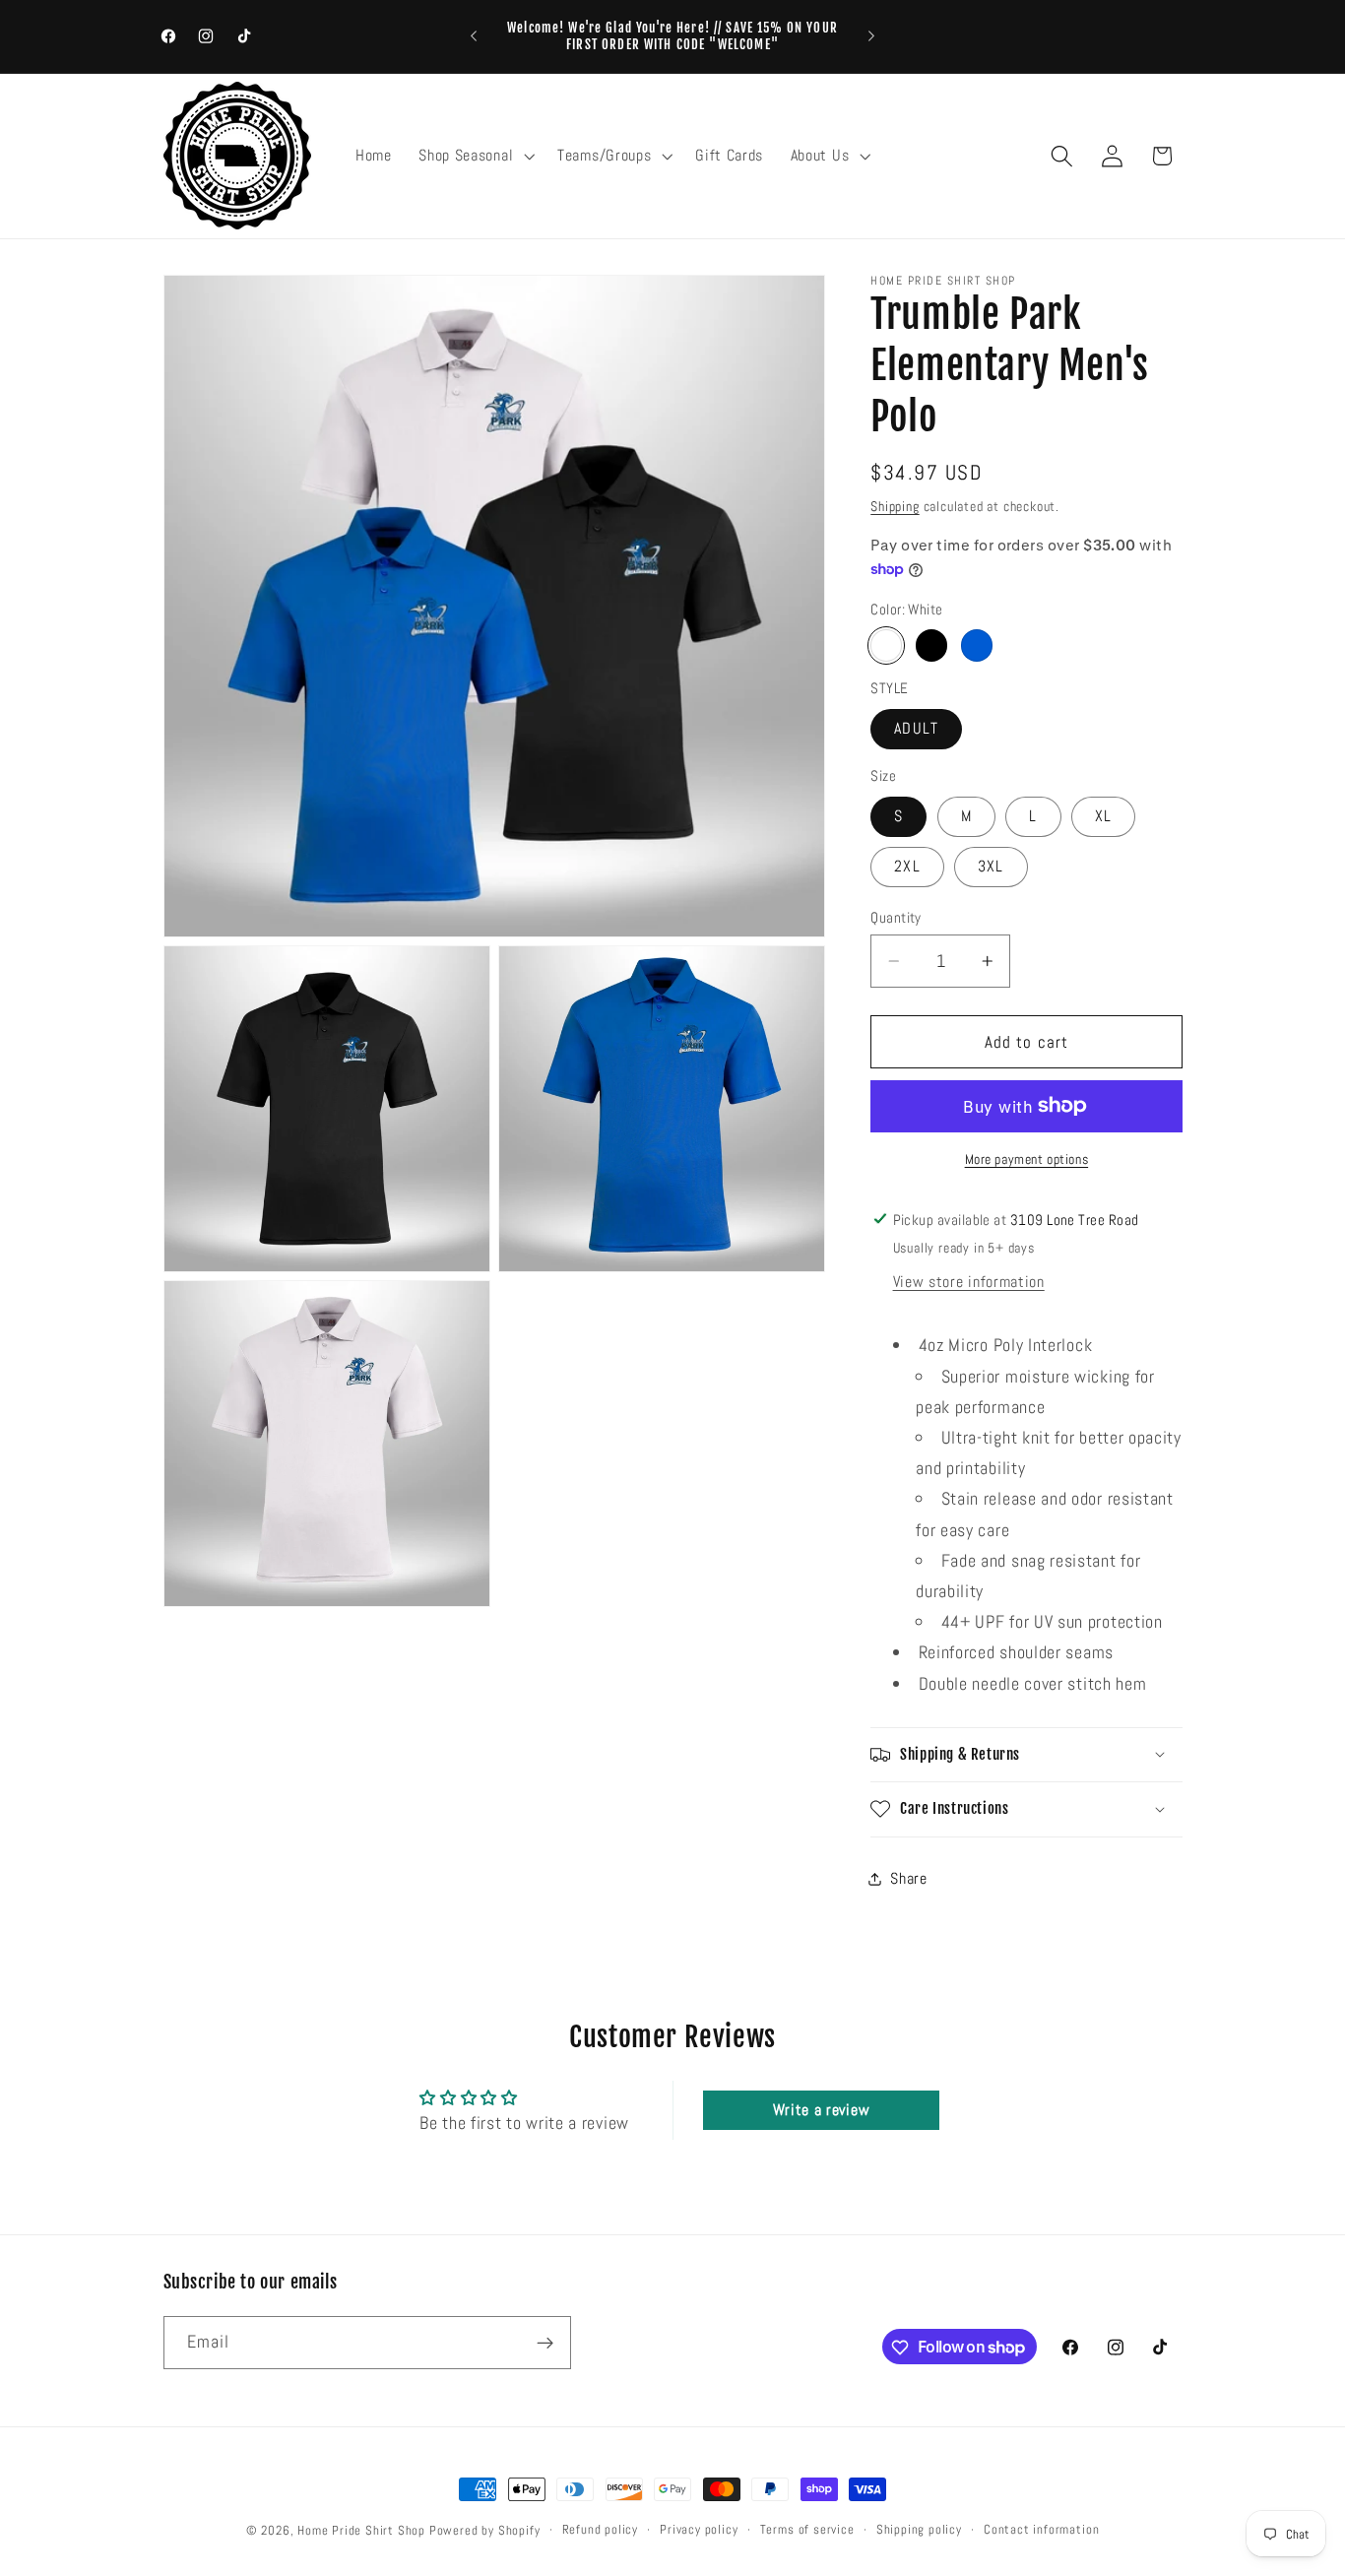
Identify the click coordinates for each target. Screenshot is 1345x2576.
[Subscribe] (545, 2343)
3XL (991, 866)
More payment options (1027, 1159)
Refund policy (600, 2530)
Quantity (896, 916)
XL (1103, 816)
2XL (907, 866)
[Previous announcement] (474, 36)
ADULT (916, 728)
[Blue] (977, 645)
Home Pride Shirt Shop (361, 2531)
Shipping (895, 505)
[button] (474, 156)
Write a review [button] (822, 2110)
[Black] (931, 645)
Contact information (1041, 2530)
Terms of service (807, 2530)
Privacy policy (699, 2530)
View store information (969, 1282)
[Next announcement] (871, 36)
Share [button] (908, 1878)
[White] (886, 645)
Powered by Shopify (485, 2531)
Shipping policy (919, 2530)
